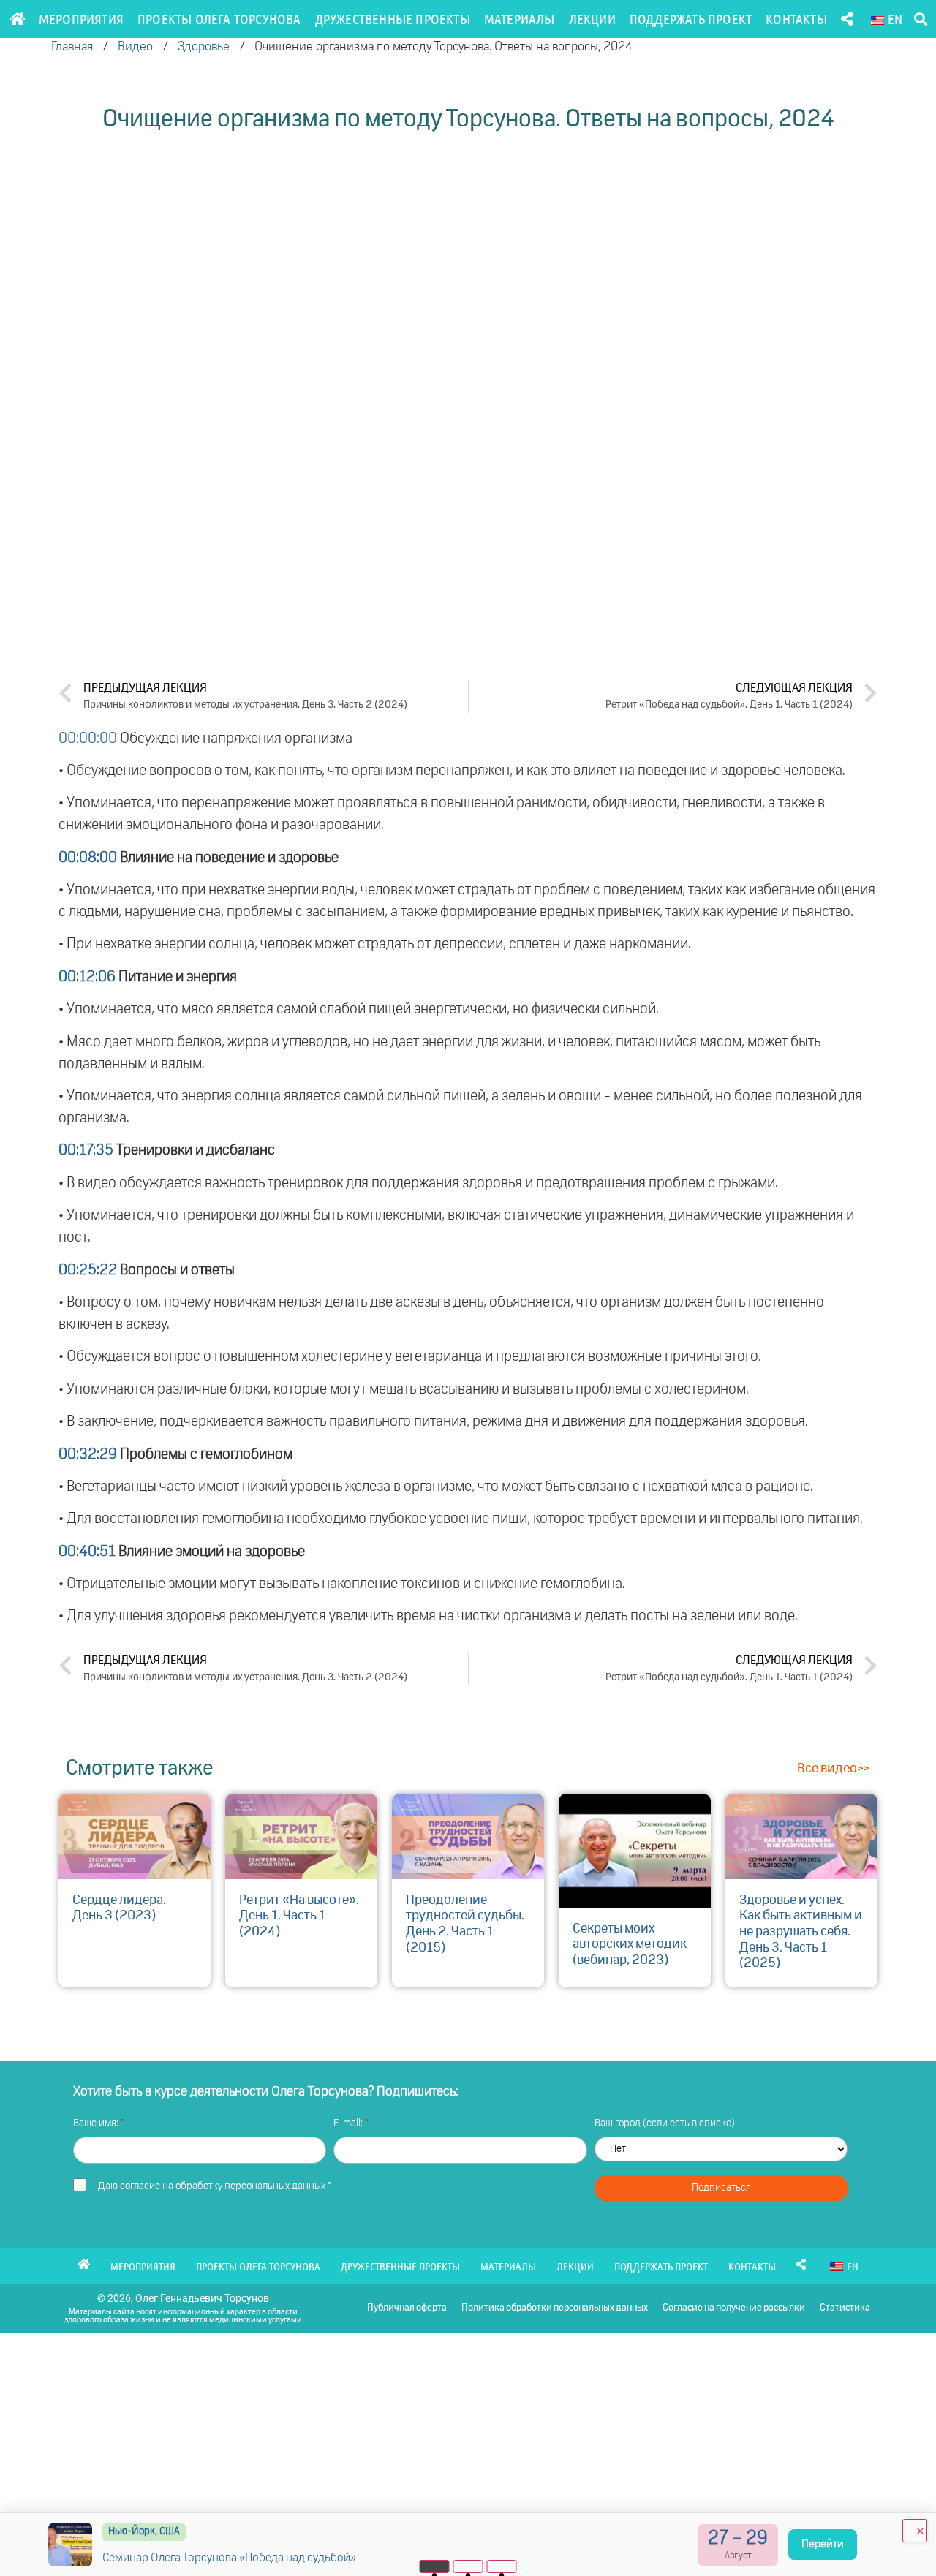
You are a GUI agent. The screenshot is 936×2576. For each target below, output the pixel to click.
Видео (135, 47)
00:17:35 (86, 1150)
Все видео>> (834, 1769)
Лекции (592, 19)
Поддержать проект (691, 19)
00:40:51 (87, 1552)
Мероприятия (81, 19)
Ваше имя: (97, 2123)
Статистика (845, 2308)
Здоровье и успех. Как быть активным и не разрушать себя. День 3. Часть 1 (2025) (801, 1932)
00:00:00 (88, 739)
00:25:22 (88, 1270)
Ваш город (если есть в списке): (666, 2123)
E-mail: (349, 2123)
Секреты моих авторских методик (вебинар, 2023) (630, 1945)
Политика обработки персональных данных (555, 2308)
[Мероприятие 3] (502, 2566)
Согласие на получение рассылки (734, 2308)
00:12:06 (87, 977)
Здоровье (204, 47)
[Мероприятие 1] (435, 2566)
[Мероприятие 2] (468, 2566)
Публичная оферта (407, 2308)
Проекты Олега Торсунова (219, 19)
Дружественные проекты (393, 19)
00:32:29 (88, 1454)
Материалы (520, 19)
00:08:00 (88, 858)
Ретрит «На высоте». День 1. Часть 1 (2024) (299, 1916)
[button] (920, 19)
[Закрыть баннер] (915, 2531)
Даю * (215, 2186)
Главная (72, 47)
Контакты (796, 19)
